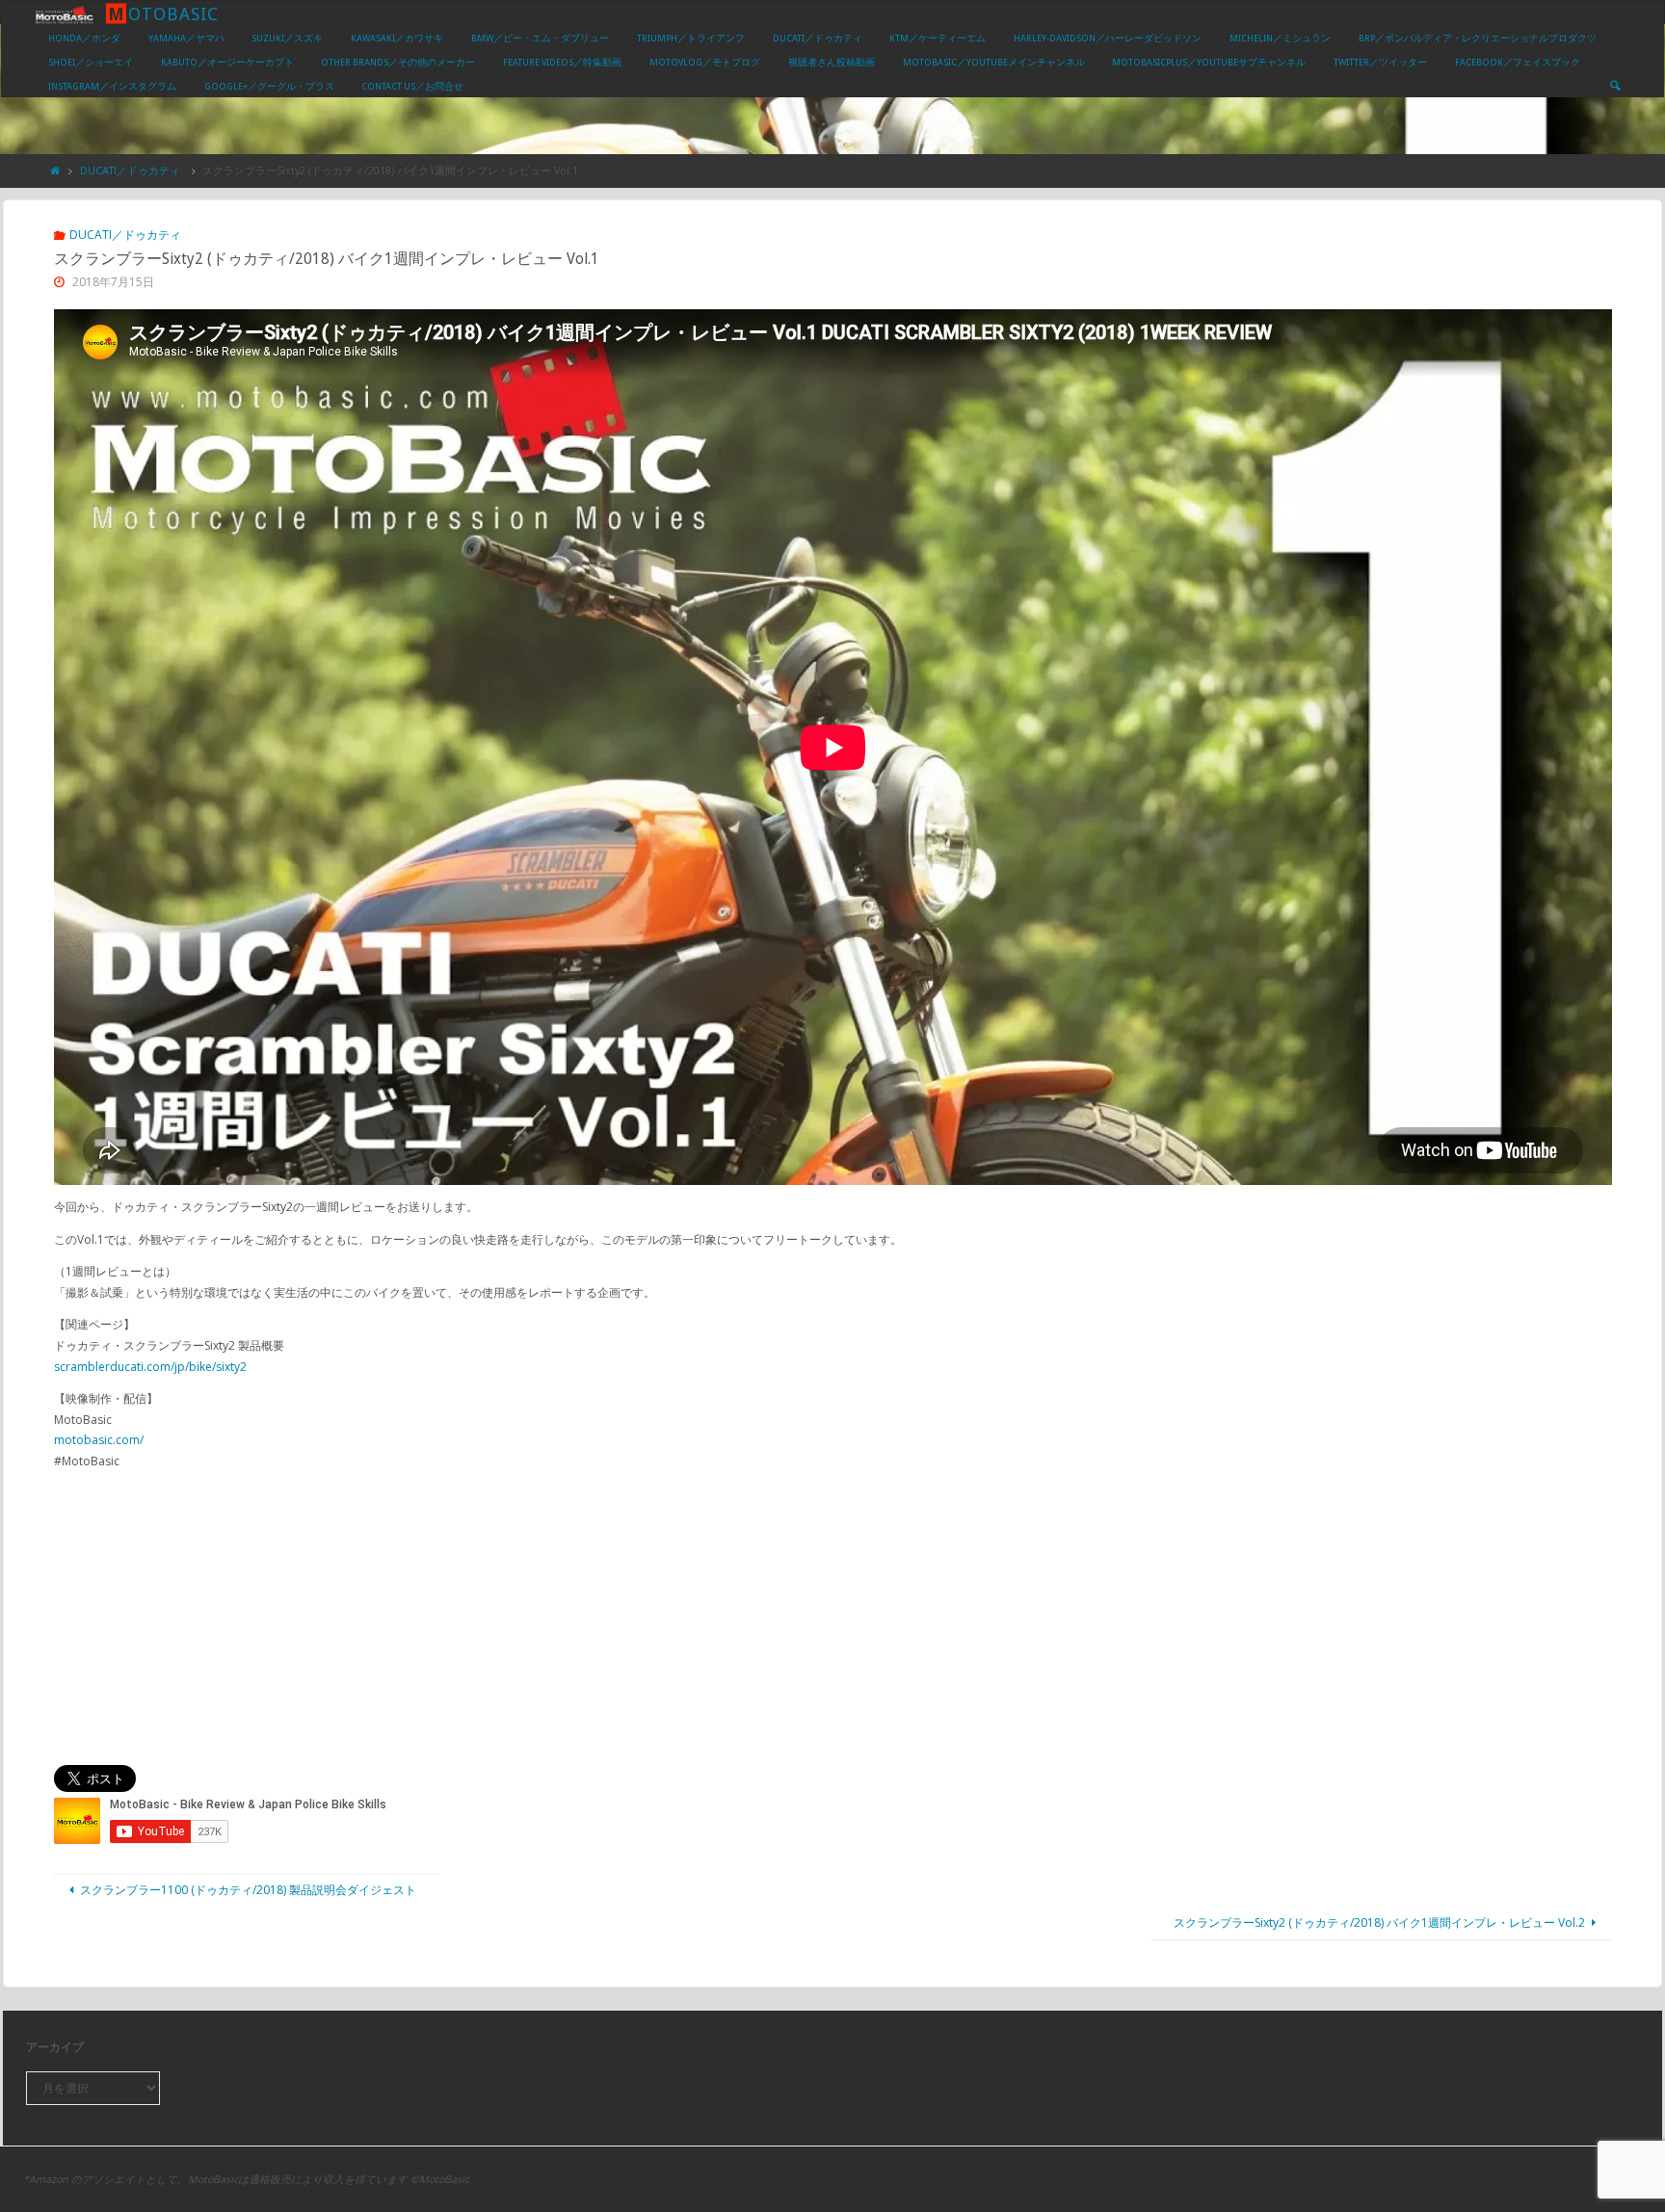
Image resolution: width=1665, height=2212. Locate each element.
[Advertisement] (832, 1619)
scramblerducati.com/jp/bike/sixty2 (150, 1367)
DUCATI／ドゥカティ (130, 170)
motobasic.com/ (99, 1440)
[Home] (55, 170)
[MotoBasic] (65, 13)
